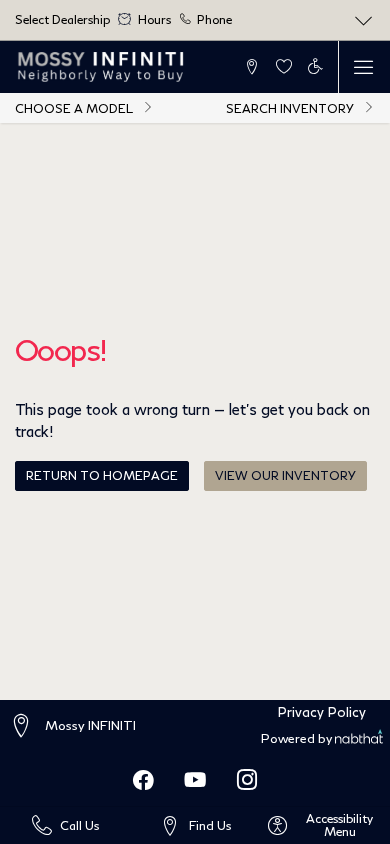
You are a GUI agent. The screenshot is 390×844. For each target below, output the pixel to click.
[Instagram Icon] (247, 780)
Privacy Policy (322, 712)
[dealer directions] (25, 726)
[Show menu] (364, 67)
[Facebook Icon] (143, 780)
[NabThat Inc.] (358, 739)
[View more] (364, 20)
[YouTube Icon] (195, 780)
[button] (252, 67)
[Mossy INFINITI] (101, 67)
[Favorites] (283, 67)
